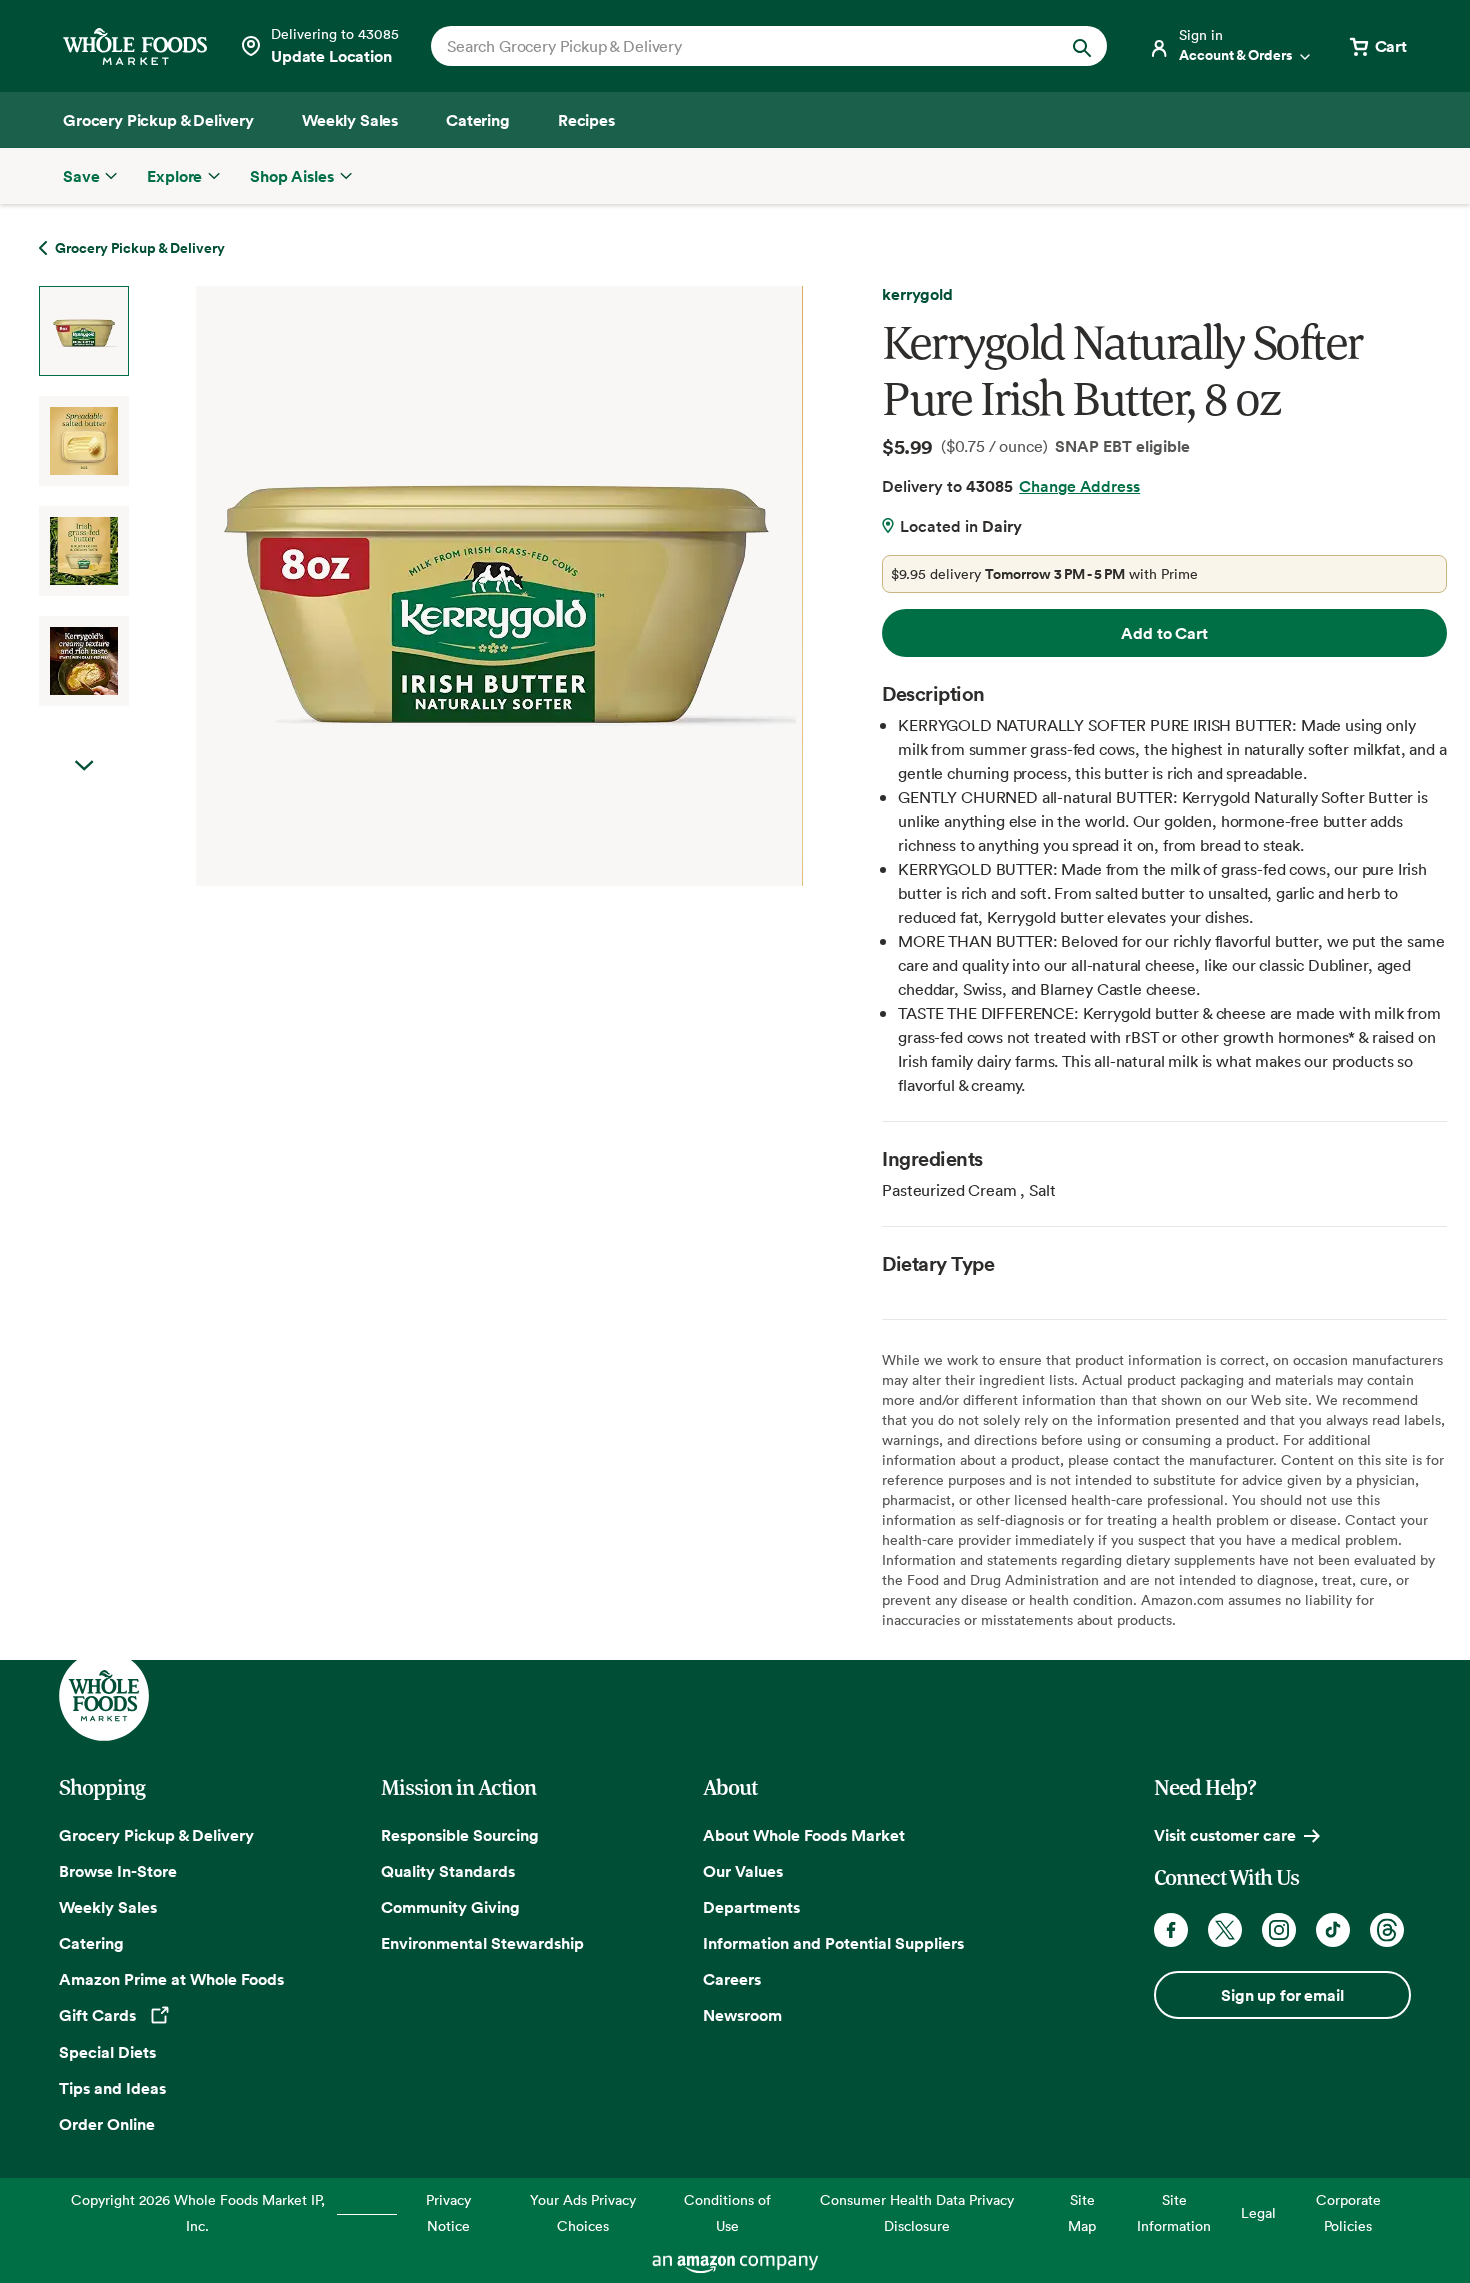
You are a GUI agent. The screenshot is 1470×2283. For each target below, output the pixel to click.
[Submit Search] (1082, 46)
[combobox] (736, 46)
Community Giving (450, 1907)
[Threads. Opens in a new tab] (1387, 1930)
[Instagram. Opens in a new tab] (1279, 1930)
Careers (732, 1979)
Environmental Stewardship (482, 1943)
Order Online (107, 2124)
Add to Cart (1164, 633)
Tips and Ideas (112, 2088)
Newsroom (742, 2015)
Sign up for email (1282, 1995)
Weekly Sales (108, 1907)
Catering (91, 1943)
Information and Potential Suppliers (833, 1943)
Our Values (743, 1871)
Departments (751, 1907)
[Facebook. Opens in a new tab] (1171, 1930)
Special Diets (107, 2052)
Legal (1258, 2212)
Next (84, 766)
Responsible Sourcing (460, 1835)
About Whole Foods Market (804, 1835)
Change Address (1079, 486)
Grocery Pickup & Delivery (156, 1835)
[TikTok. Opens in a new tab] (1333, 1930)
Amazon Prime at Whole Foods (171, 1979)
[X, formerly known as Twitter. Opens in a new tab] (1225, 1930)
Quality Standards (448, 1871)
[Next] (446, 586)
